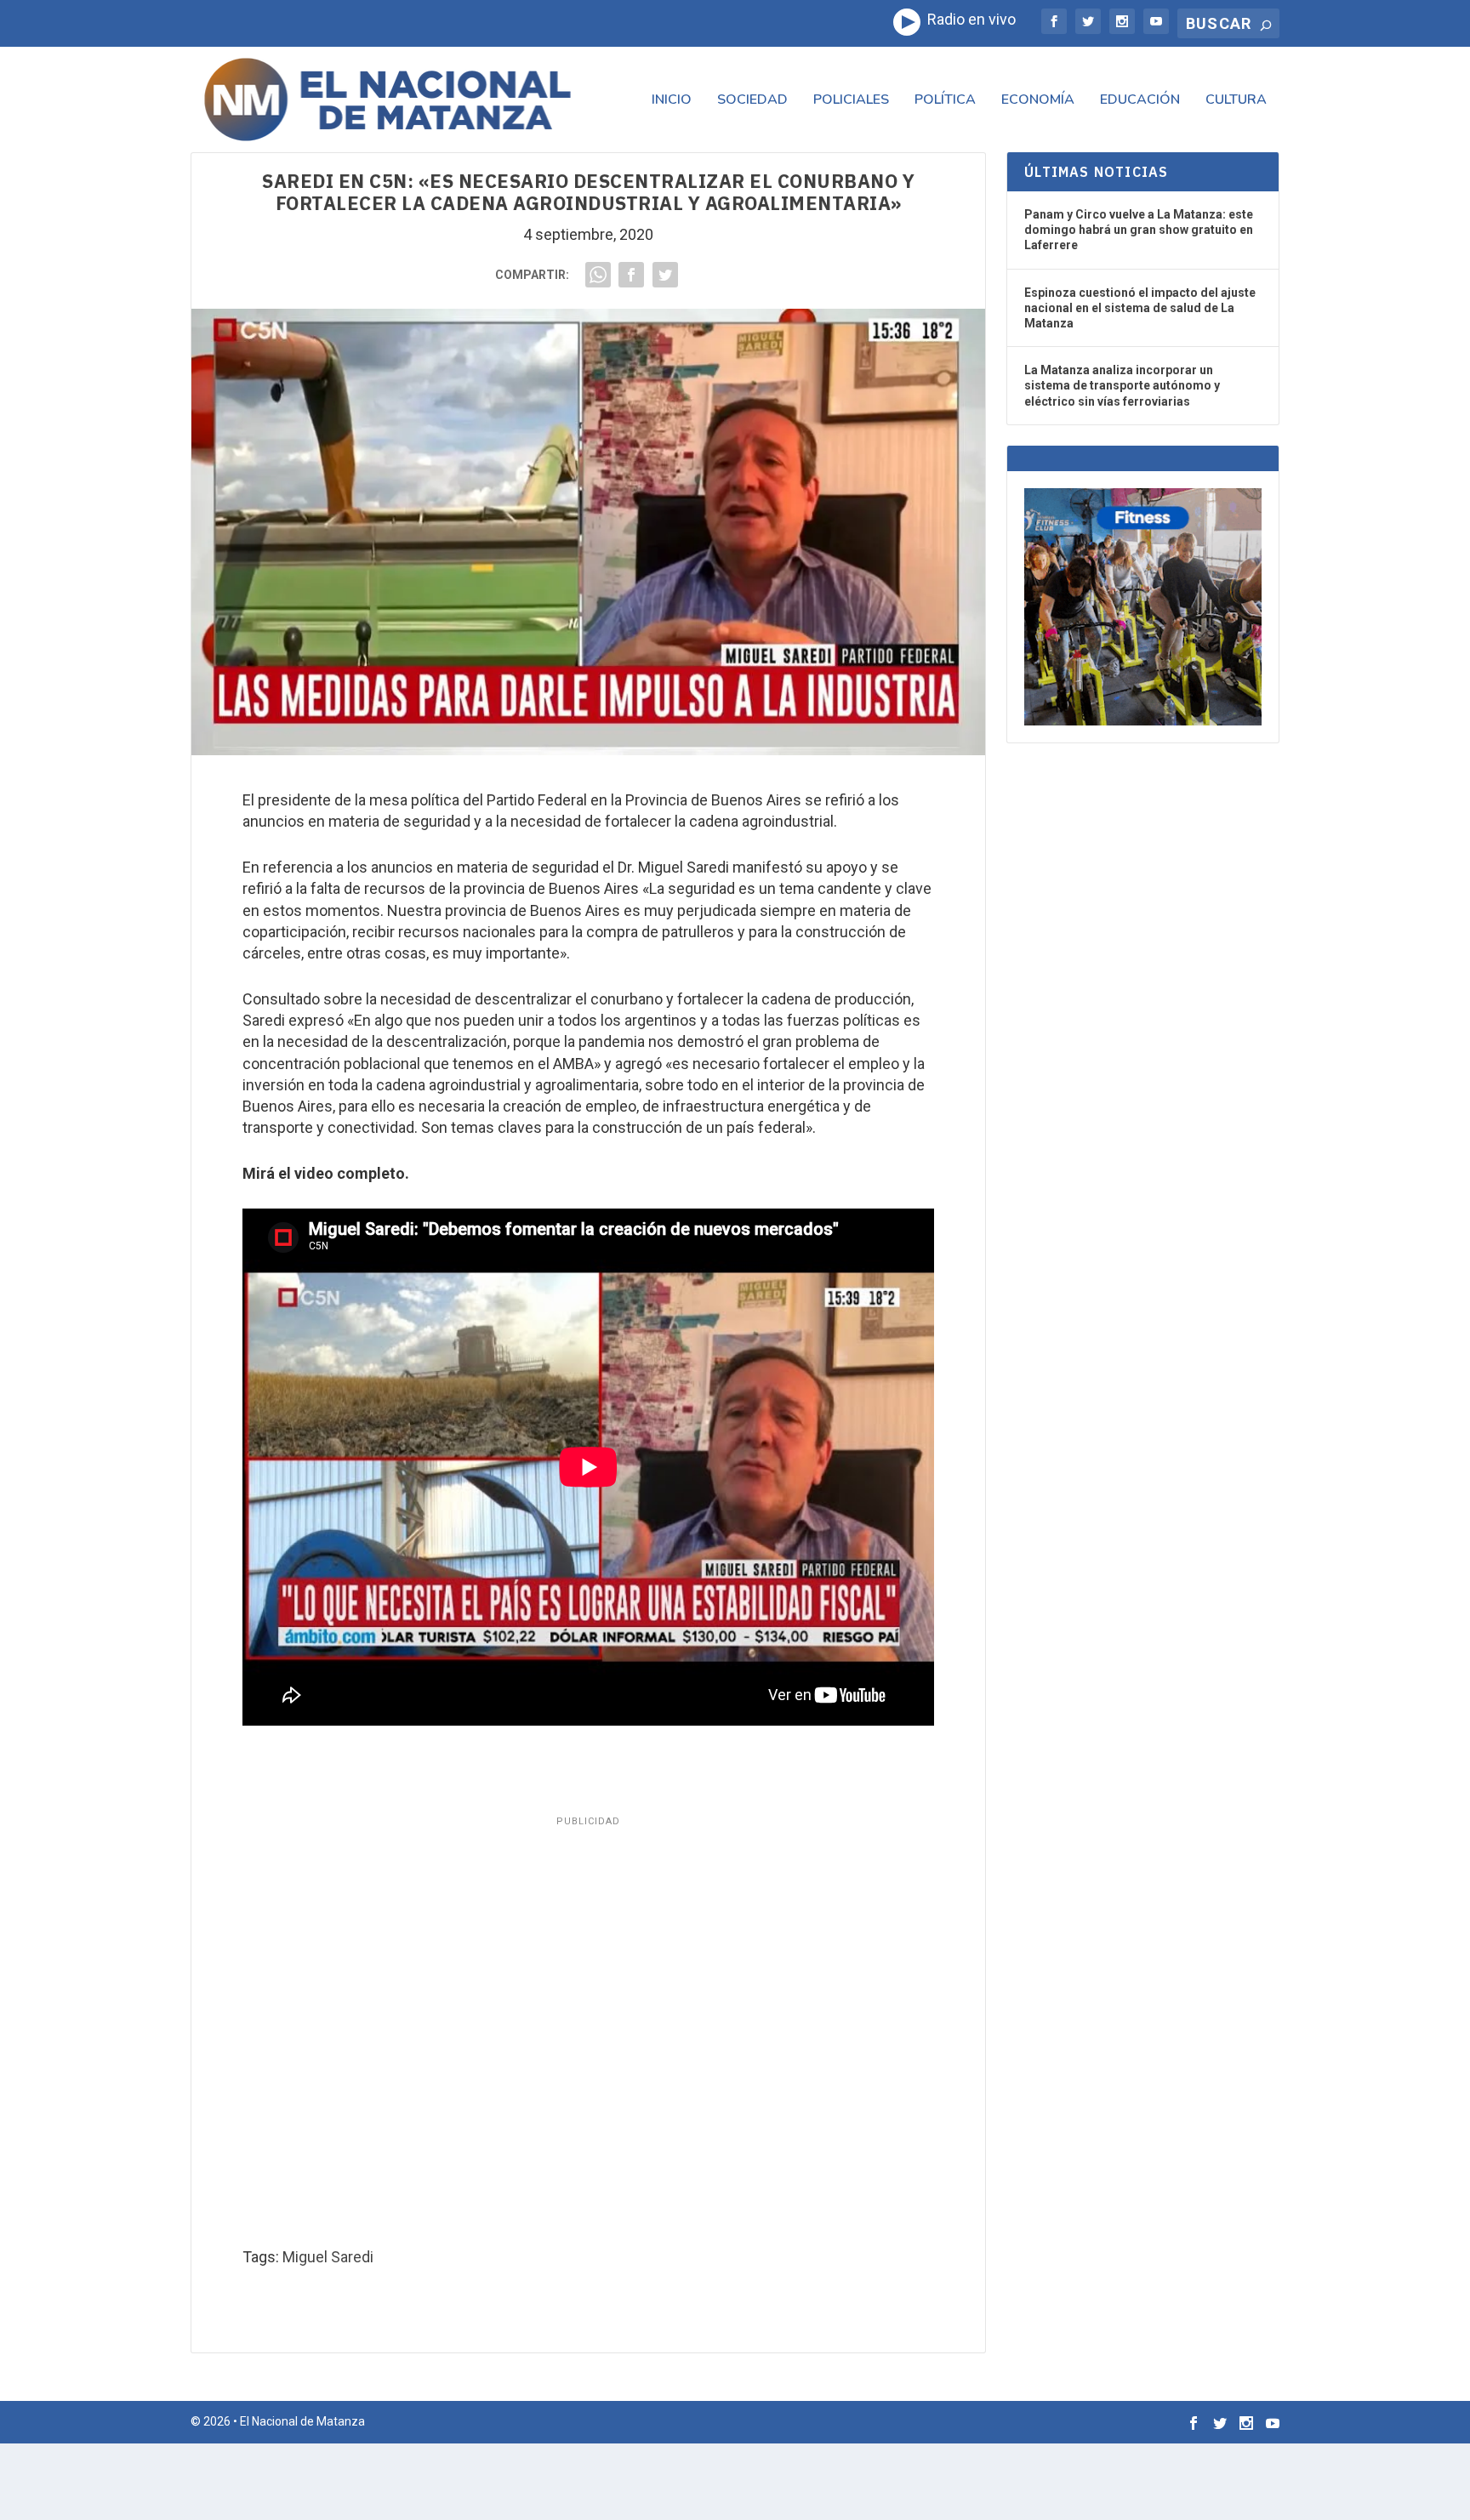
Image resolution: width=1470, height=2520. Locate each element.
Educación (1140, 101)
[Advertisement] (589, 2027)
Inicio (672, 101)
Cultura (1236, 101)
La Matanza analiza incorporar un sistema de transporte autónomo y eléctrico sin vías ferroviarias (1122, 385)
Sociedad (752, 101)
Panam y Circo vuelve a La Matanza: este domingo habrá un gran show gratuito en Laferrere (1139, 230)
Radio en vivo (968, 19)
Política (945, 101)
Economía (1038, 101)
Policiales (851, 101)
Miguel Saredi (328, 2257)
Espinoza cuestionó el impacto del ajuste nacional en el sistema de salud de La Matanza (1140, 308)
